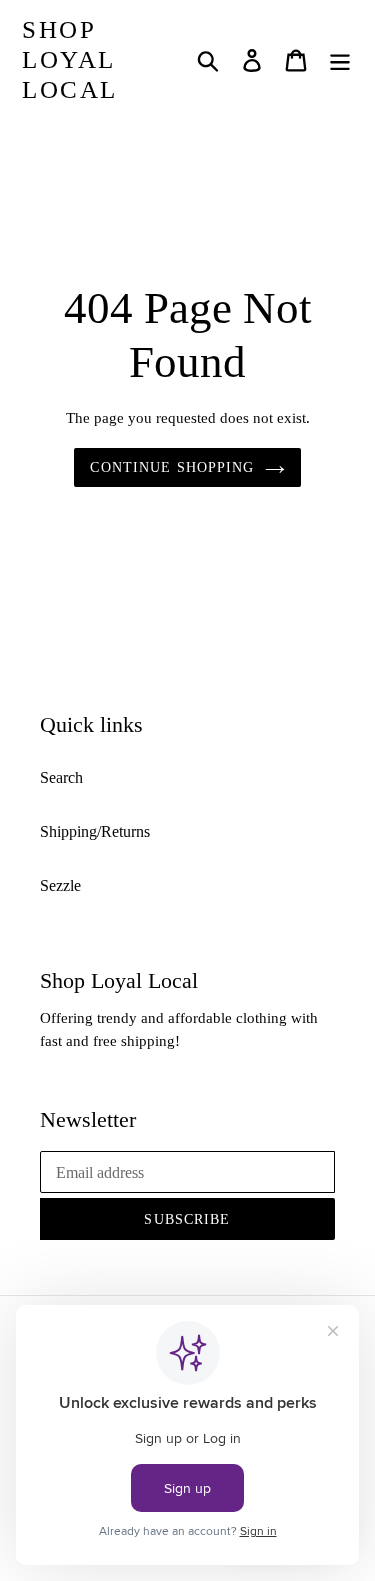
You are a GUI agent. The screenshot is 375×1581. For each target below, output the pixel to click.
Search (61, 777)
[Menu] (340, 60)
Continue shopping (172, 467)
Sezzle (60, 885)
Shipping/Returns (95, 831)
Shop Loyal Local (70, 59)
